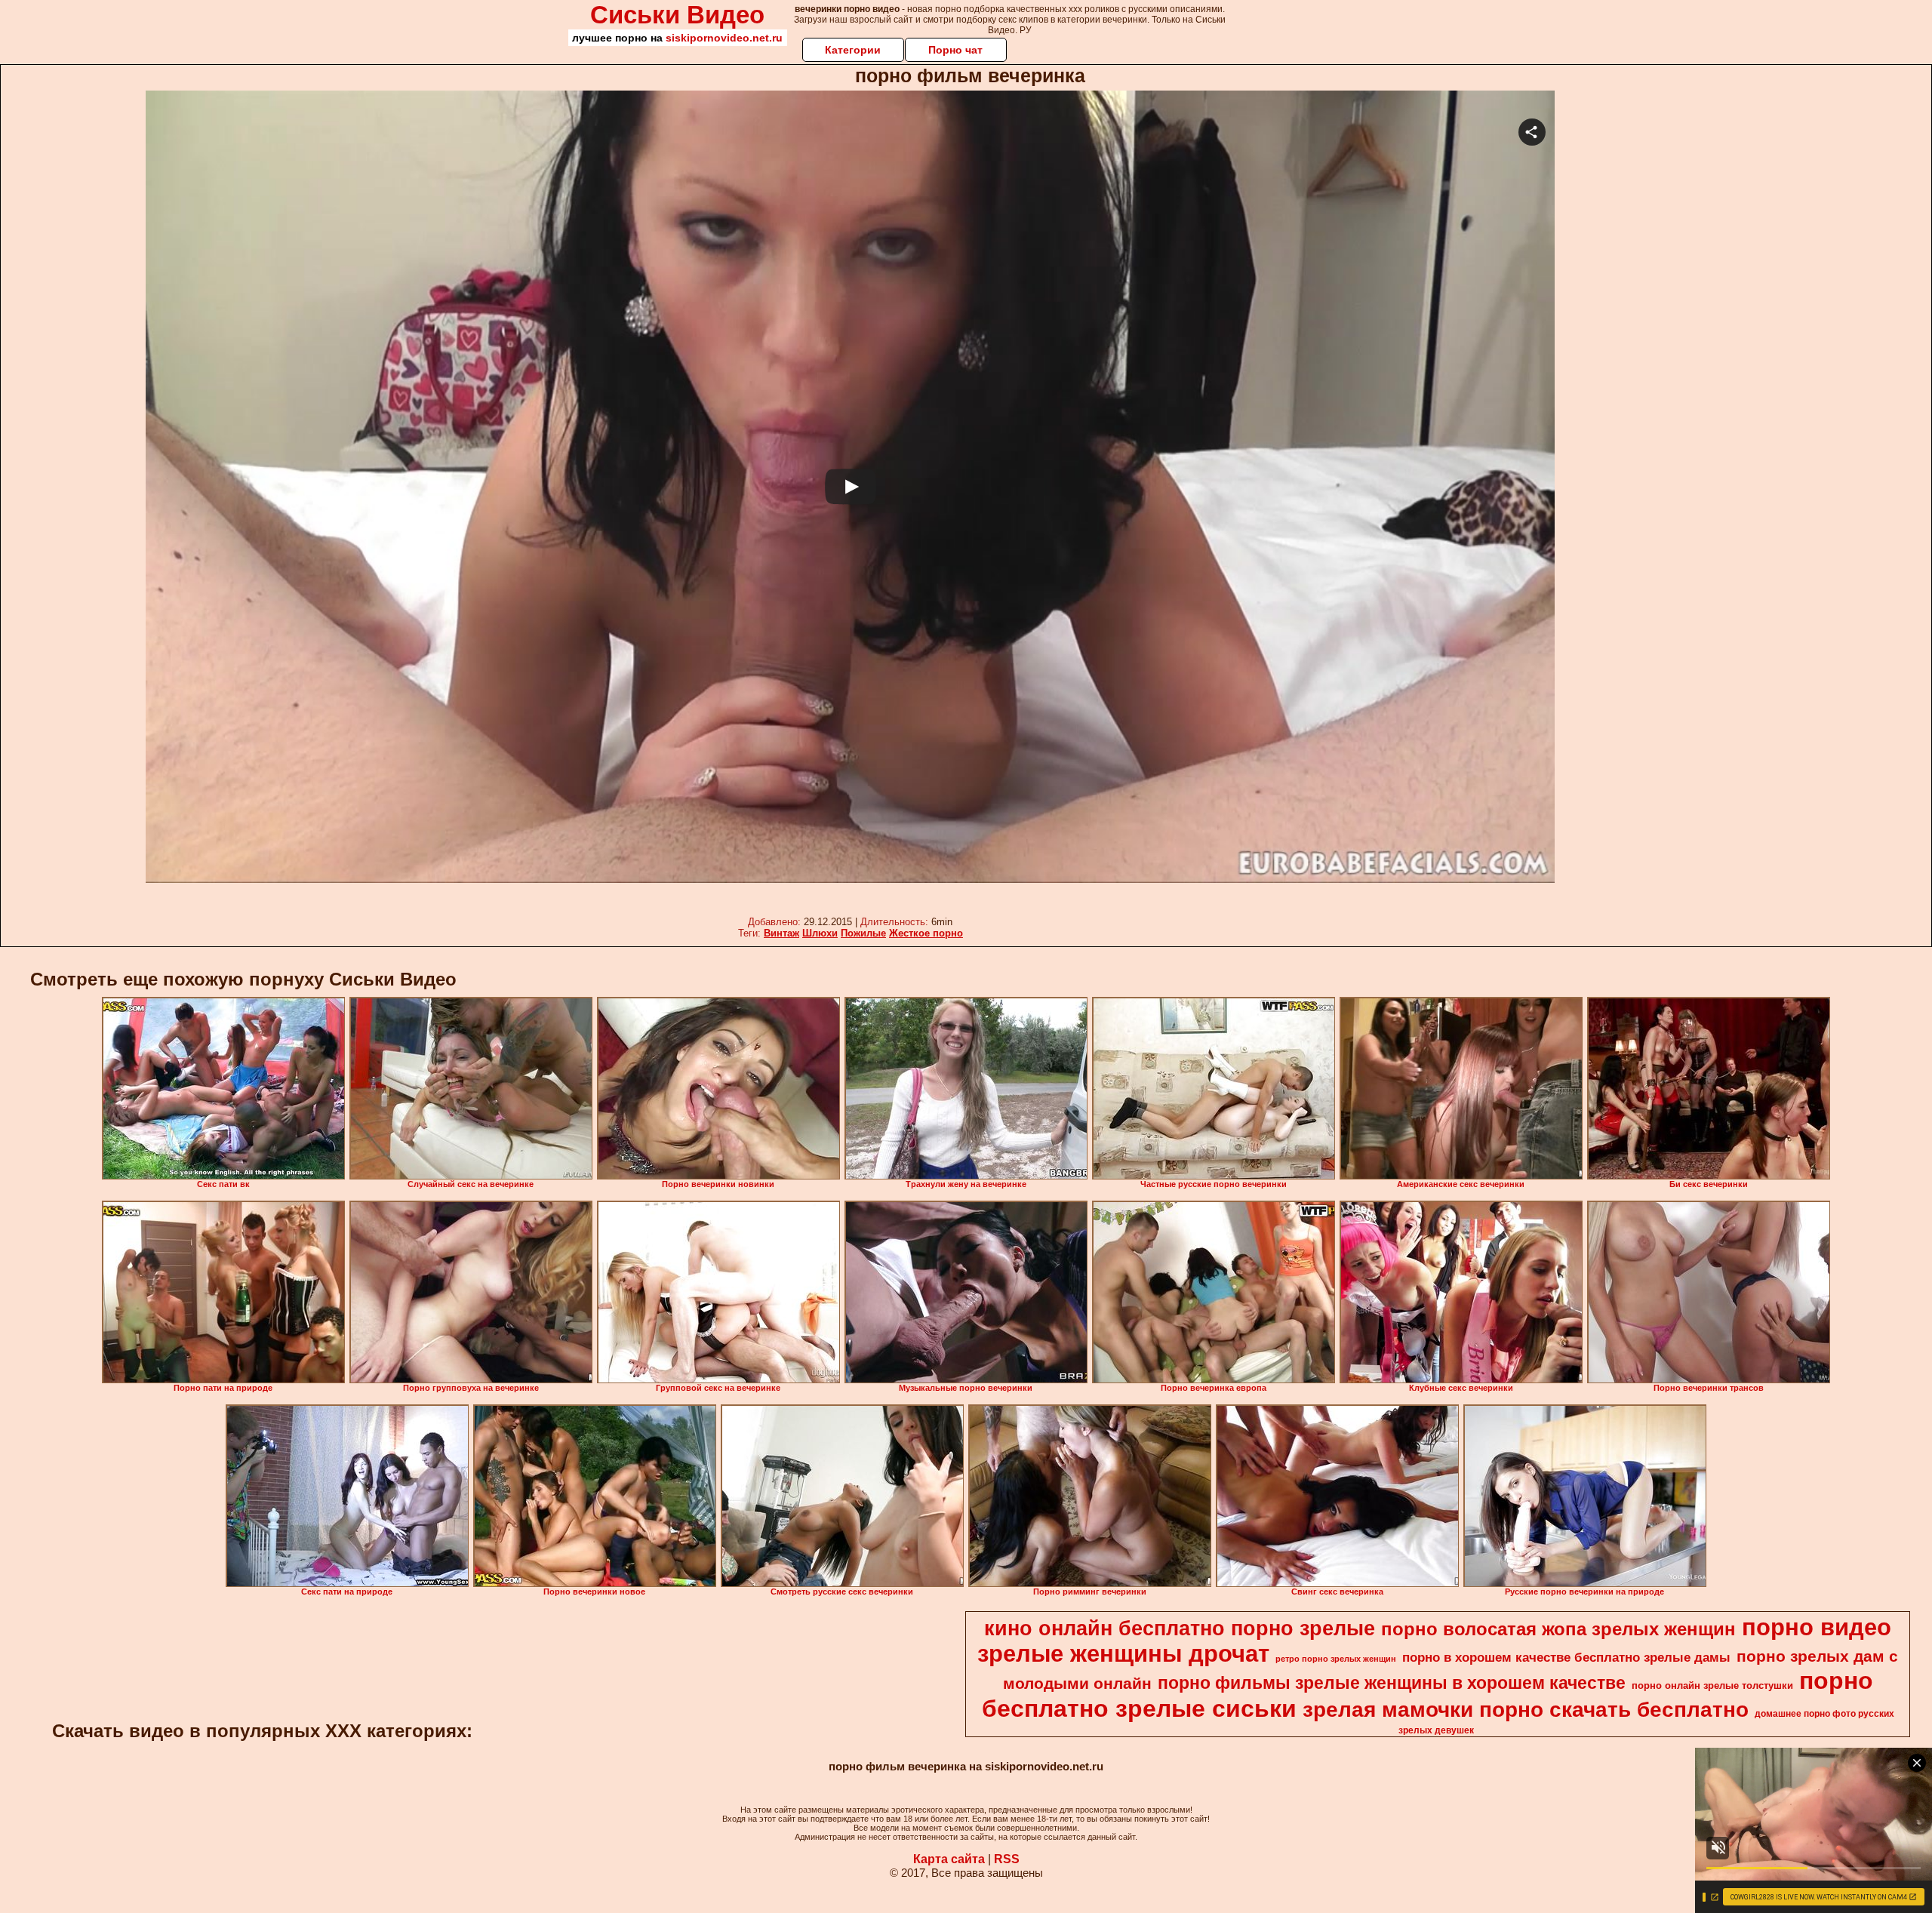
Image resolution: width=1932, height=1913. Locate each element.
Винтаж (781, 933)
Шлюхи (820, 933)
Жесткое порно (926, 933)
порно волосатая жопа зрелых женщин (1558, 1629)
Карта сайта (949, 1859)
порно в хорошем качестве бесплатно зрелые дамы (1566, 1657)
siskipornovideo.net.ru (724, 38)
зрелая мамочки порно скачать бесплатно (1526, 1710)
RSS (1007, 1859)
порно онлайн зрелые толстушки (1712, 1685)
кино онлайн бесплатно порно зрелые (1180, 1629)
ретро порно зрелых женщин (1336, 1659)
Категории (853, 50)
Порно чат (955, 50)
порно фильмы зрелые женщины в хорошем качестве (1392, 1683)
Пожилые (863, 933)
